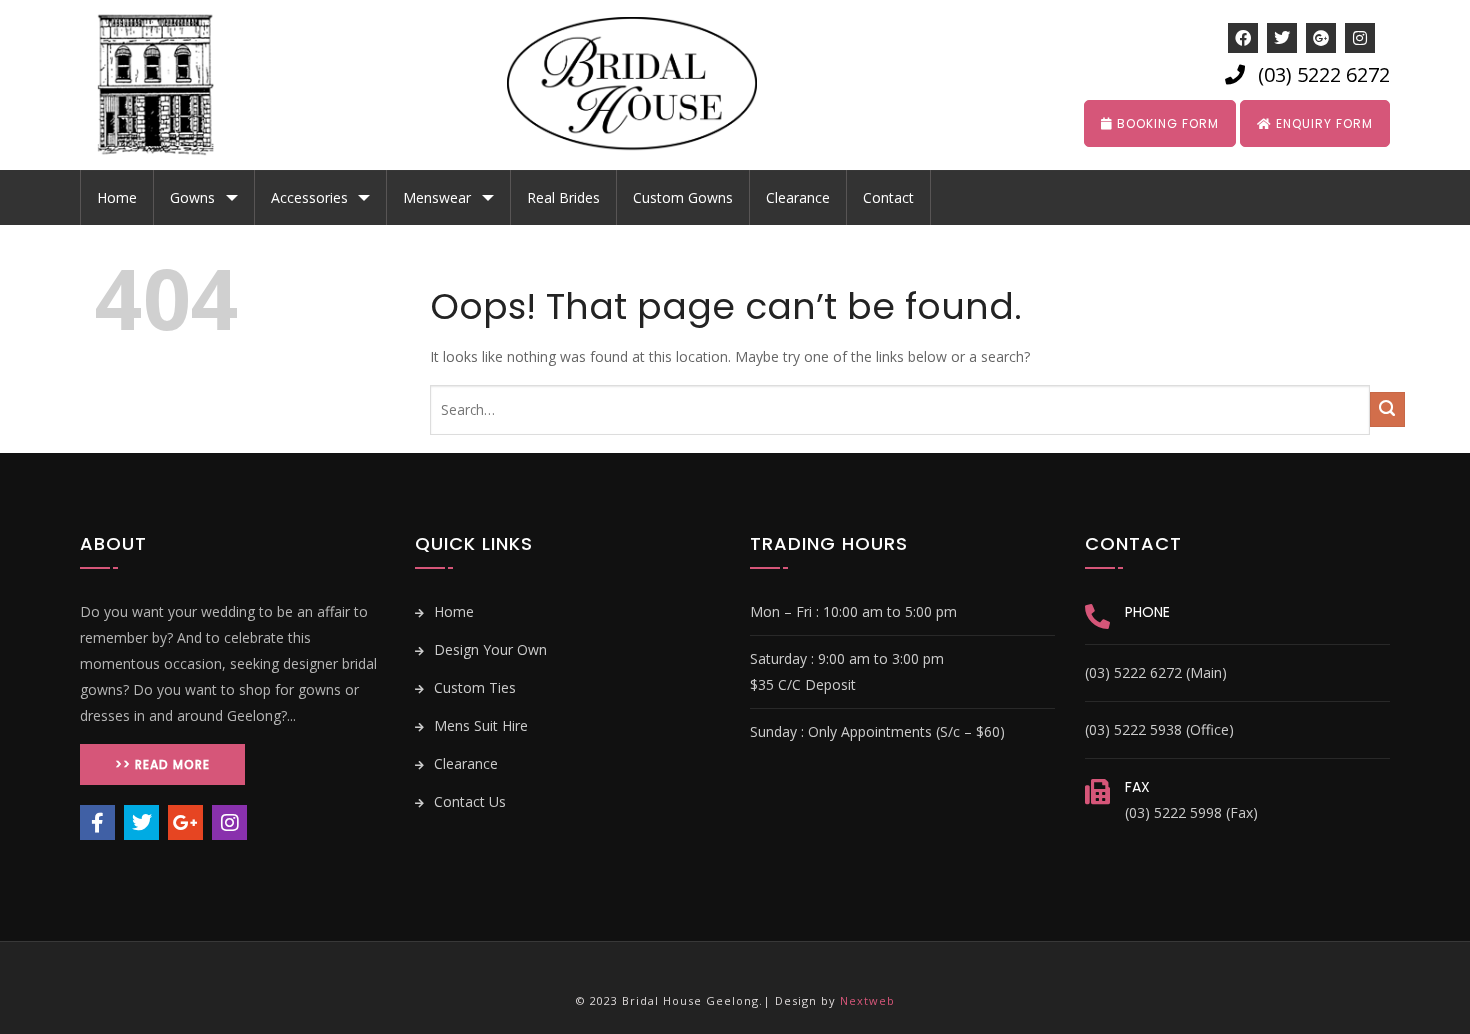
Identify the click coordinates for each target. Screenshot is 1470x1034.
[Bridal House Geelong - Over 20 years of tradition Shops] (170, 85)
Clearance (798, 197)
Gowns (192, 197)
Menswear (437, 197)
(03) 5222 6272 (1324, 74)
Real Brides (563, 197)
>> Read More (162, 764)
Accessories (309, 197)
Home (117, 197)
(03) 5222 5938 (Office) (1159, 729)
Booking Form (1166, 123)
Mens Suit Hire (479, 725)
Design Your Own (488, 649)
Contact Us (468, 801)
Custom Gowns (683, 197)
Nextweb (867, 1000)
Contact (888, 197)
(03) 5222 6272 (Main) (1156, 672)
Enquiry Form (1322, 123)
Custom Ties (473, 687)
